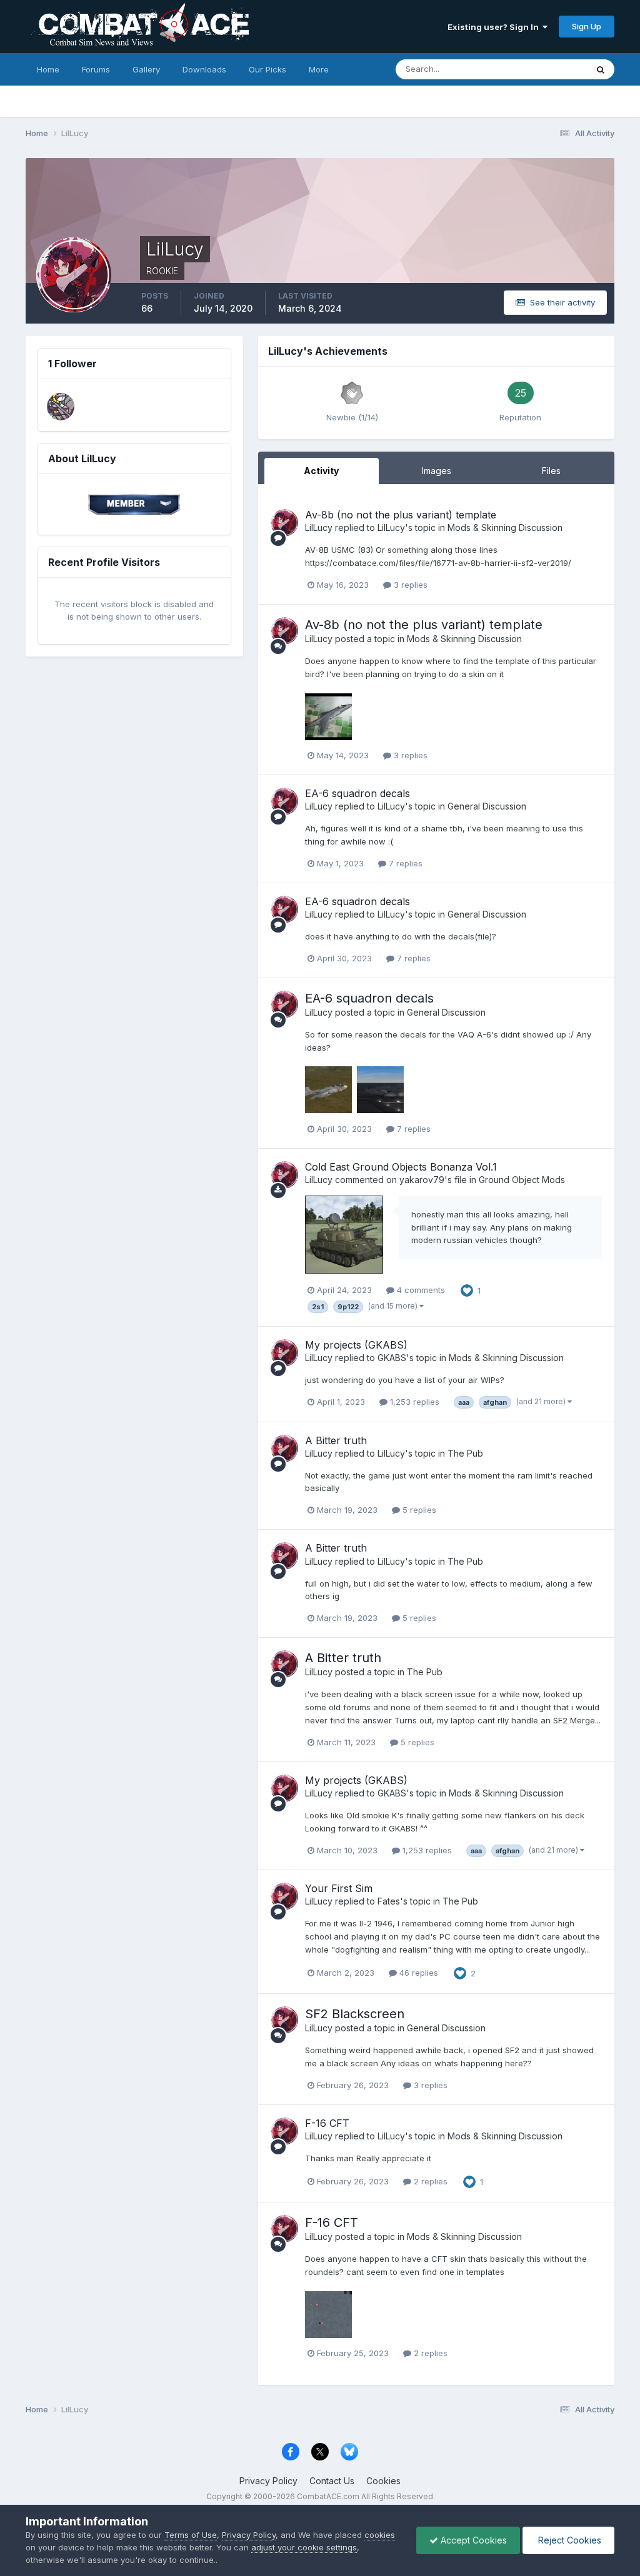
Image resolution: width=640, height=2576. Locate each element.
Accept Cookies (472, 2540)
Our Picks (267, 69)
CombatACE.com (328, 2496)
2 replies (429, 2181)
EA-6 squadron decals (357, 793)
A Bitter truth (336, 1440)
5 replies (418, 1510)
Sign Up (587, 26)
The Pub (465, 1453)
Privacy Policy (268, 2481)
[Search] (601, 69)
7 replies (404, 863)
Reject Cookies (568, 2540)
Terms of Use (191, 2535)
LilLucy (319, 528)
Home (48, 69)
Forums (96, 69)
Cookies (383, 2481)
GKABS (392, 1358)
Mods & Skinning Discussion (505, 528)
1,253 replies (413, 1402)
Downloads (204, 69)
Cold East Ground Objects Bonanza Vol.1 (401, 1167)
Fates (389, 1901)
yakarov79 (422, 1180)
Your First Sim (339, 1888)
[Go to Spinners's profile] (61, 407)
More (319, 69)
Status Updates (542, 69)
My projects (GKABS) (356, 1345)
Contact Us (332, 2481)
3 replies (409, 585)
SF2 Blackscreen (355, 2014)
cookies (380, 2535)
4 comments (420, 1290)
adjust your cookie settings (304, 2547)
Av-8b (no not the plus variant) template (401, 515)
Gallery (146, 69)
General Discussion (487, 806)
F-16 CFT (327, 2123)
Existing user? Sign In (495, 27)
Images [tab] (437, 471)
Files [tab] (551, 471)
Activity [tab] (321, 471)
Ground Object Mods (522, 1180)
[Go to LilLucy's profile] (284, 523)
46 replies (417, 1973)
